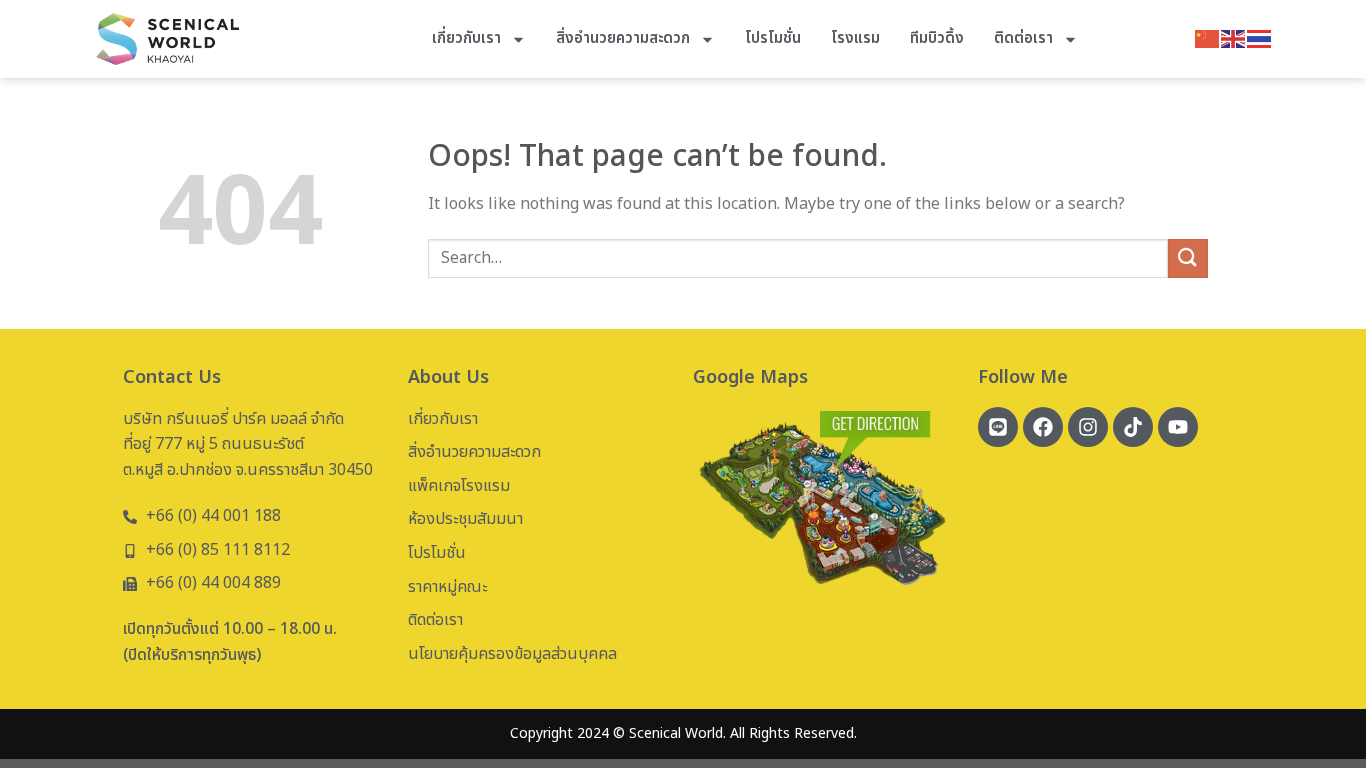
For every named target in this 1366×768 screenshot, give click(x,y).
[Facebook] (1043, 427)
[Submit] (1188, 258)
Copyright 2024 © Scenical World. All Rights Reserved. (683, 733)
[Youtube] (1178, 427)
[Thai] (1260, 38)
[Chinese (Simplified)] (1208, 38)
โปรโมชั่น (773, 38)
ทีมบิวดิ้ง (937, 38)
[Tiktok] (1133, 427)
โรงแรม (855, 38)
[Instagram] (1088, 427)
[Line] (998, 427)
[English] (1234, 38)
